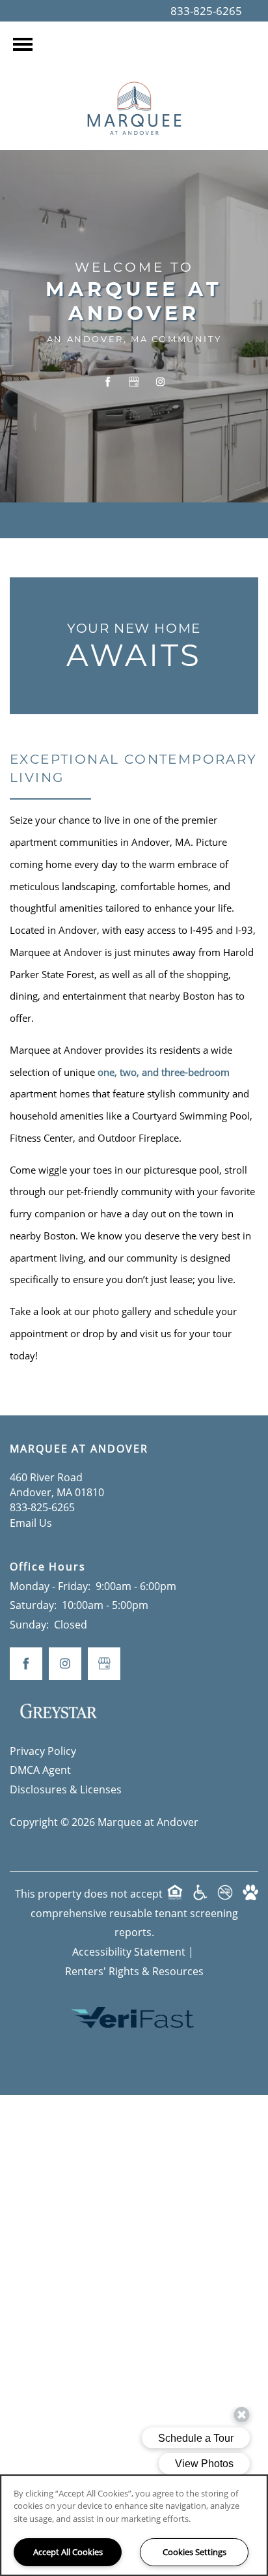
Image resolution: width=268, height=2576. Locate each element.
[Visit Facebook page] (108, 382)
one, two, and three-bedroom (164, 1072)
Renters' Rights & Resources (134, 1971)
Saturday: (33, 1605)
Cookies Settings (194, 2552)
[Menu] (23, 44)
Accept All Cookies (68, 2552)
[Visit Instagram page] (160, 382)
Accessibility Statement (129, 1952)
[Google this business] (134, 382)
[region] (134, 2525)
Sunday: (29, 1625)
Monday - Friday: (50, 1586)
